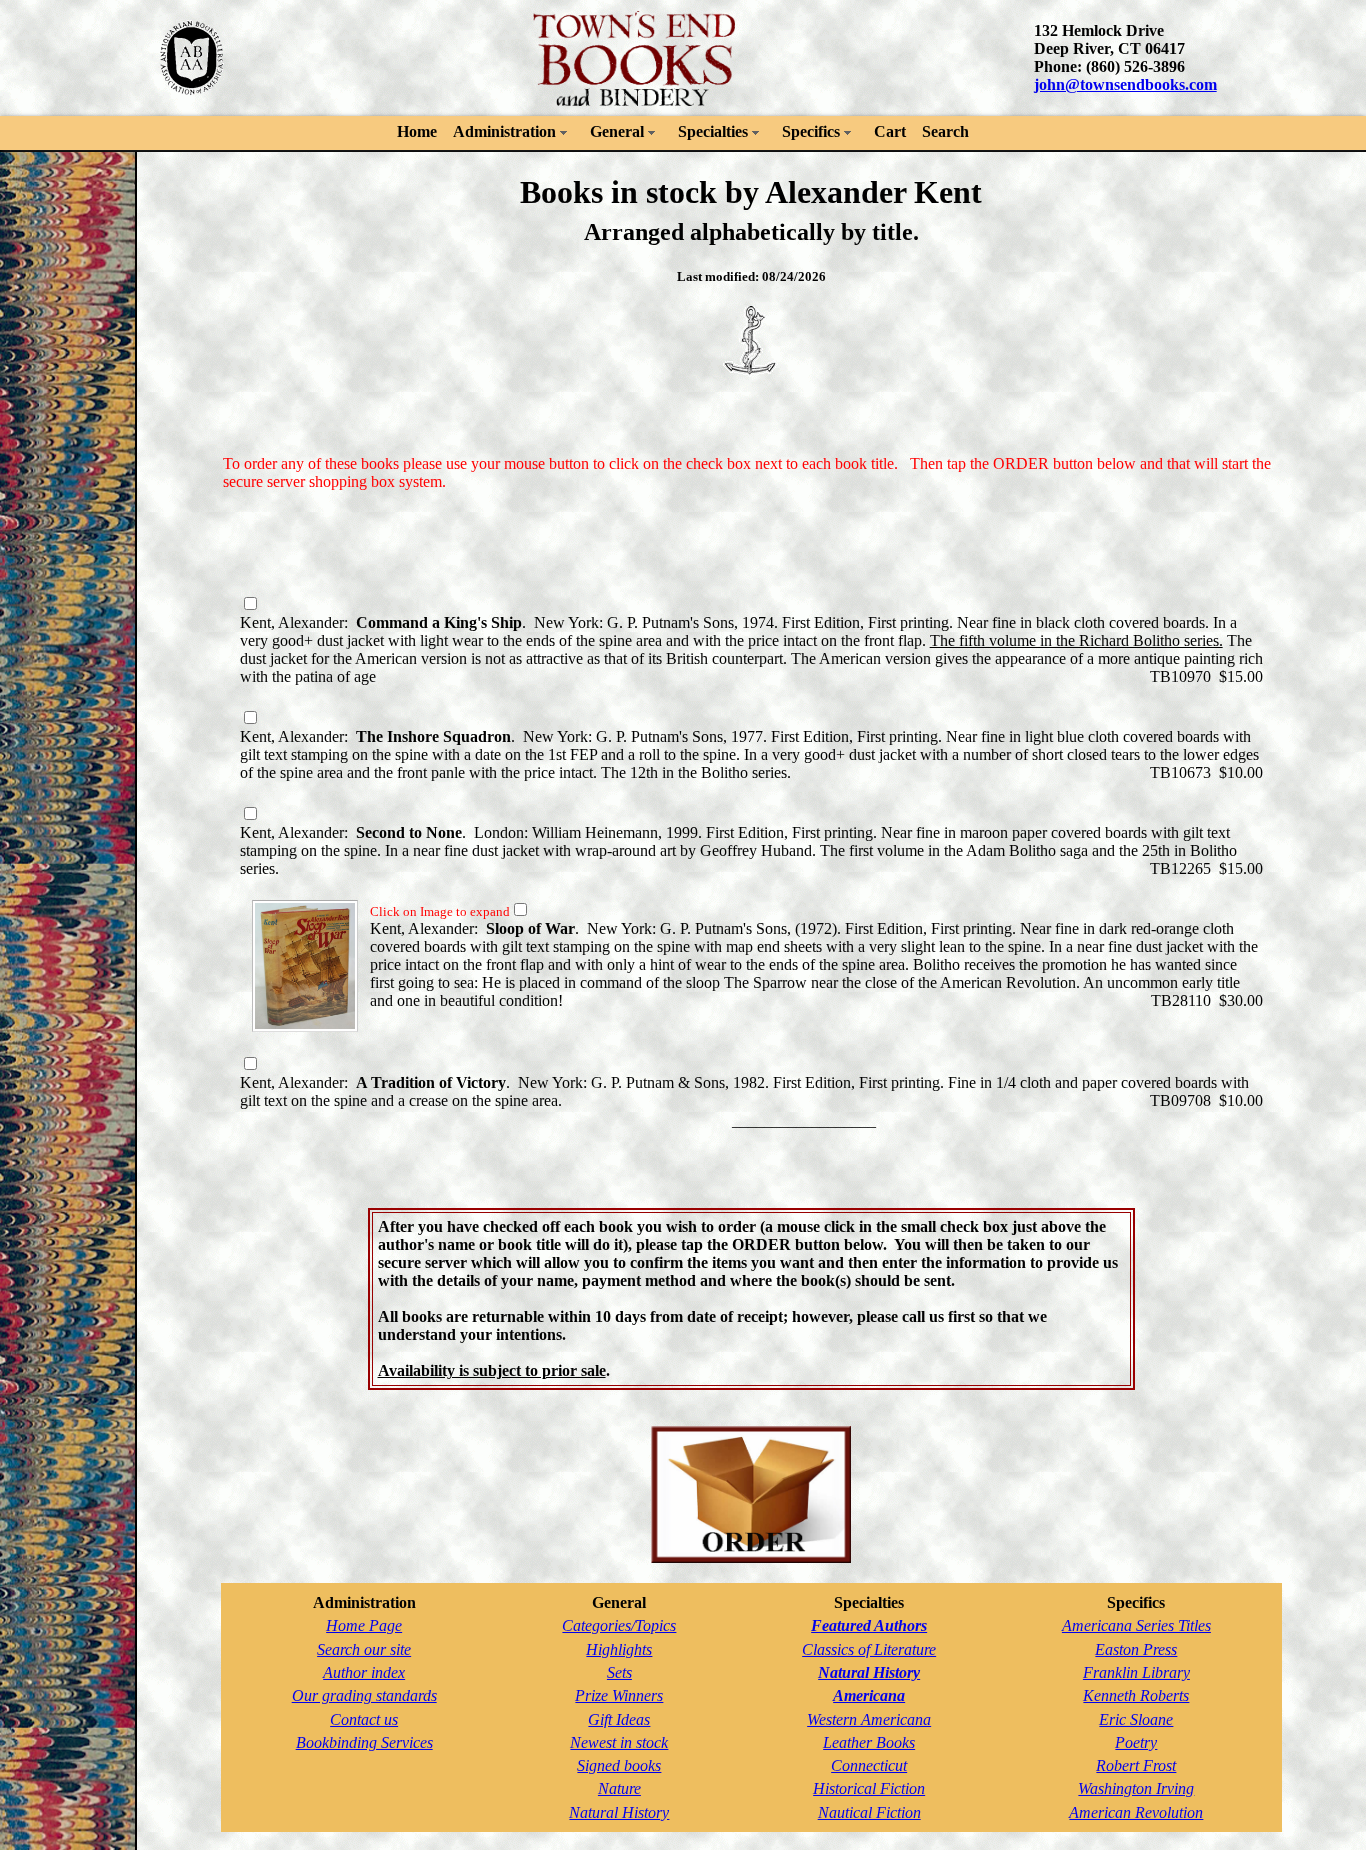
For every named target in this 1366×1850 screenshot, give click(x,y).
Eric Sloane (1136, 1719)
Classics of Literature (869, 1649)
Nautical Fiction (869, 1812)
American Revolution (1136, 1812)
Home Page (364, 1625)
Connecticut (869, 1765)
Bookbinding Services (364, 1742)
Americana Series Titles (1136, 1625)
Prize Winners (619, 1695)
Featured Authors (869, 1625)
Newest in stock (619, 1742)
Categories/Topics (619, 1625)
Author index (364, 1672)
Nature (619, 1788)
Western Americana (869, 1719)
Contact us (364, 1719)
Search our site (364, 1649)
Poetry (1136, 1742)
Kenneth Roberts (1136, 1695)
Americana (869, 1695)
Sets (619, 1672)
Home (417, 131)
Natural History (619, 1812)
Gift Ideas (619, 1719)
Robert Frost (1136, 1765)
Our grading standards (364, 1695)
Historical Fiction (869, 1788)
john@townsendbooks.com (1125, 84)
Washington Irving (1136, 1788)
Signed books (619, 1765)
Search (945, 131)
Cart (890, 131)
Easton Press (1136, 1649)
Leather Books (869, 1742)
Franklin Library (1136, 1672)
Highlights (619, 1649)
